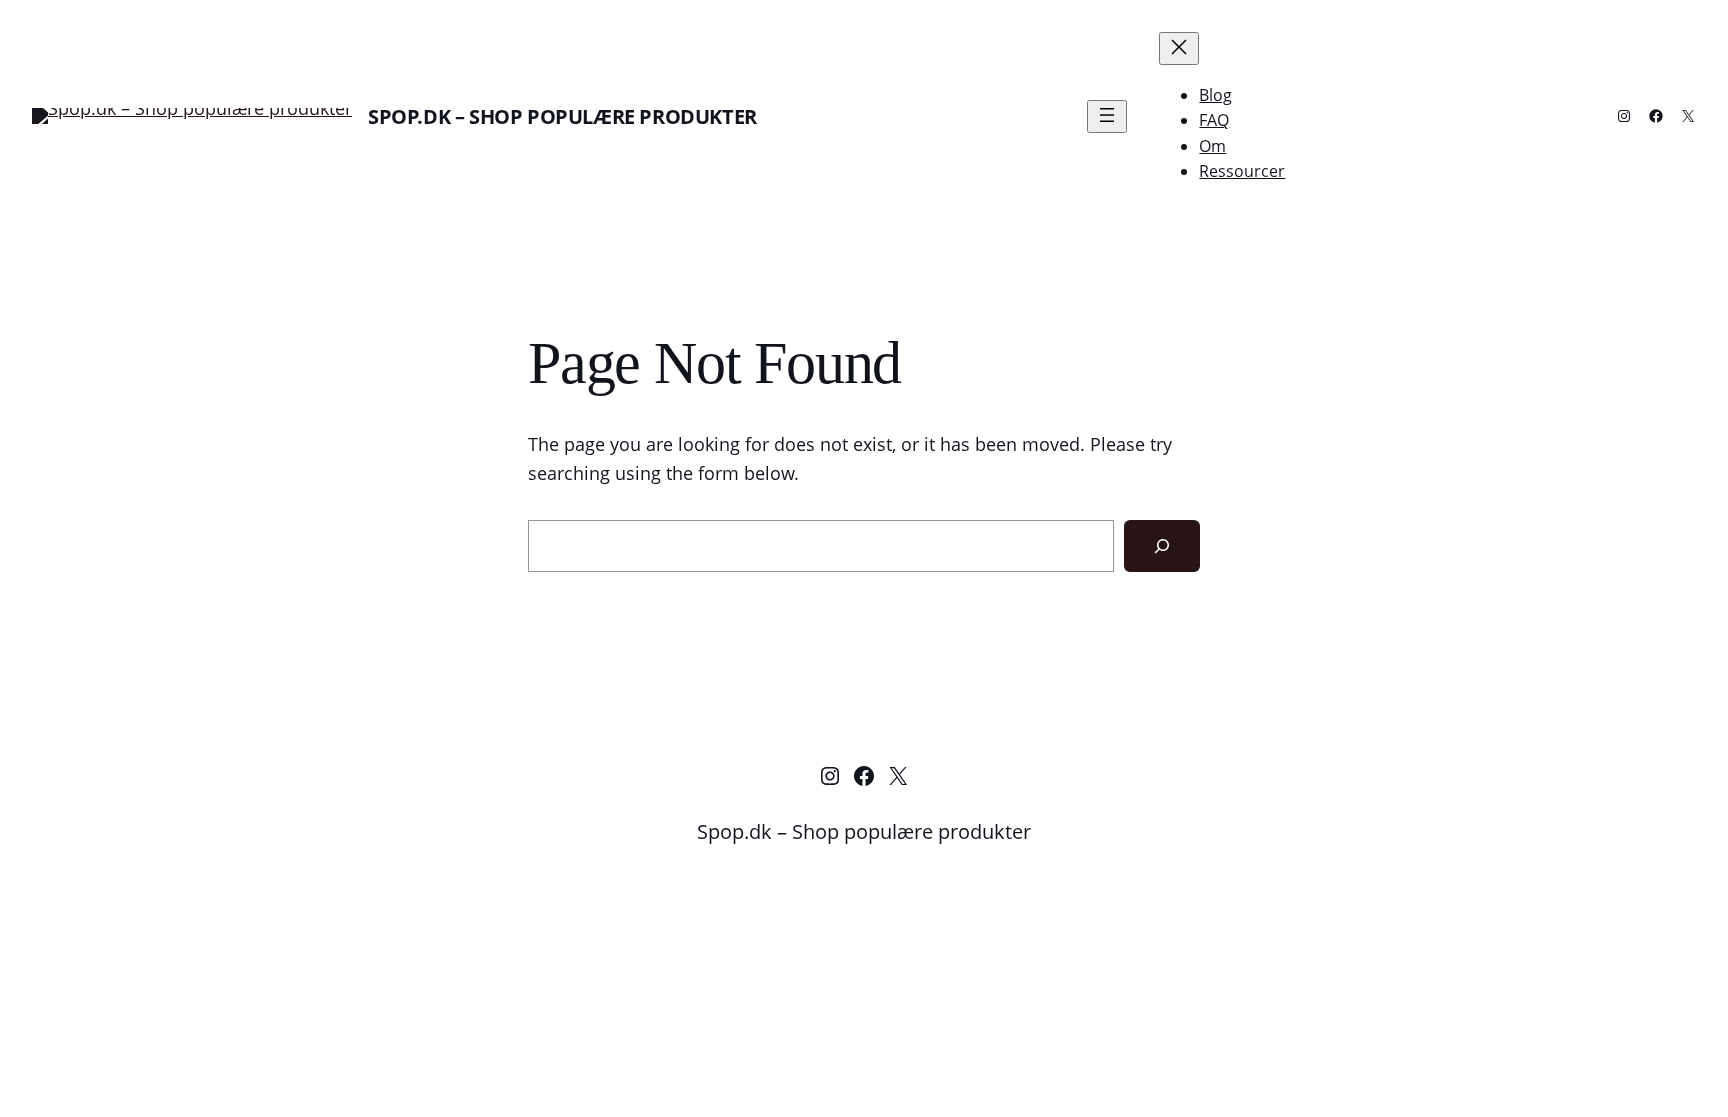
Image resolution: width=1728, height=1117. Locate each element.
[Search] (1162, 546)
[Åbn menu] (1107, 116)
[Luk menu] (1179, 48)
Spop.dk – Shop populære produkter (562, 116)
